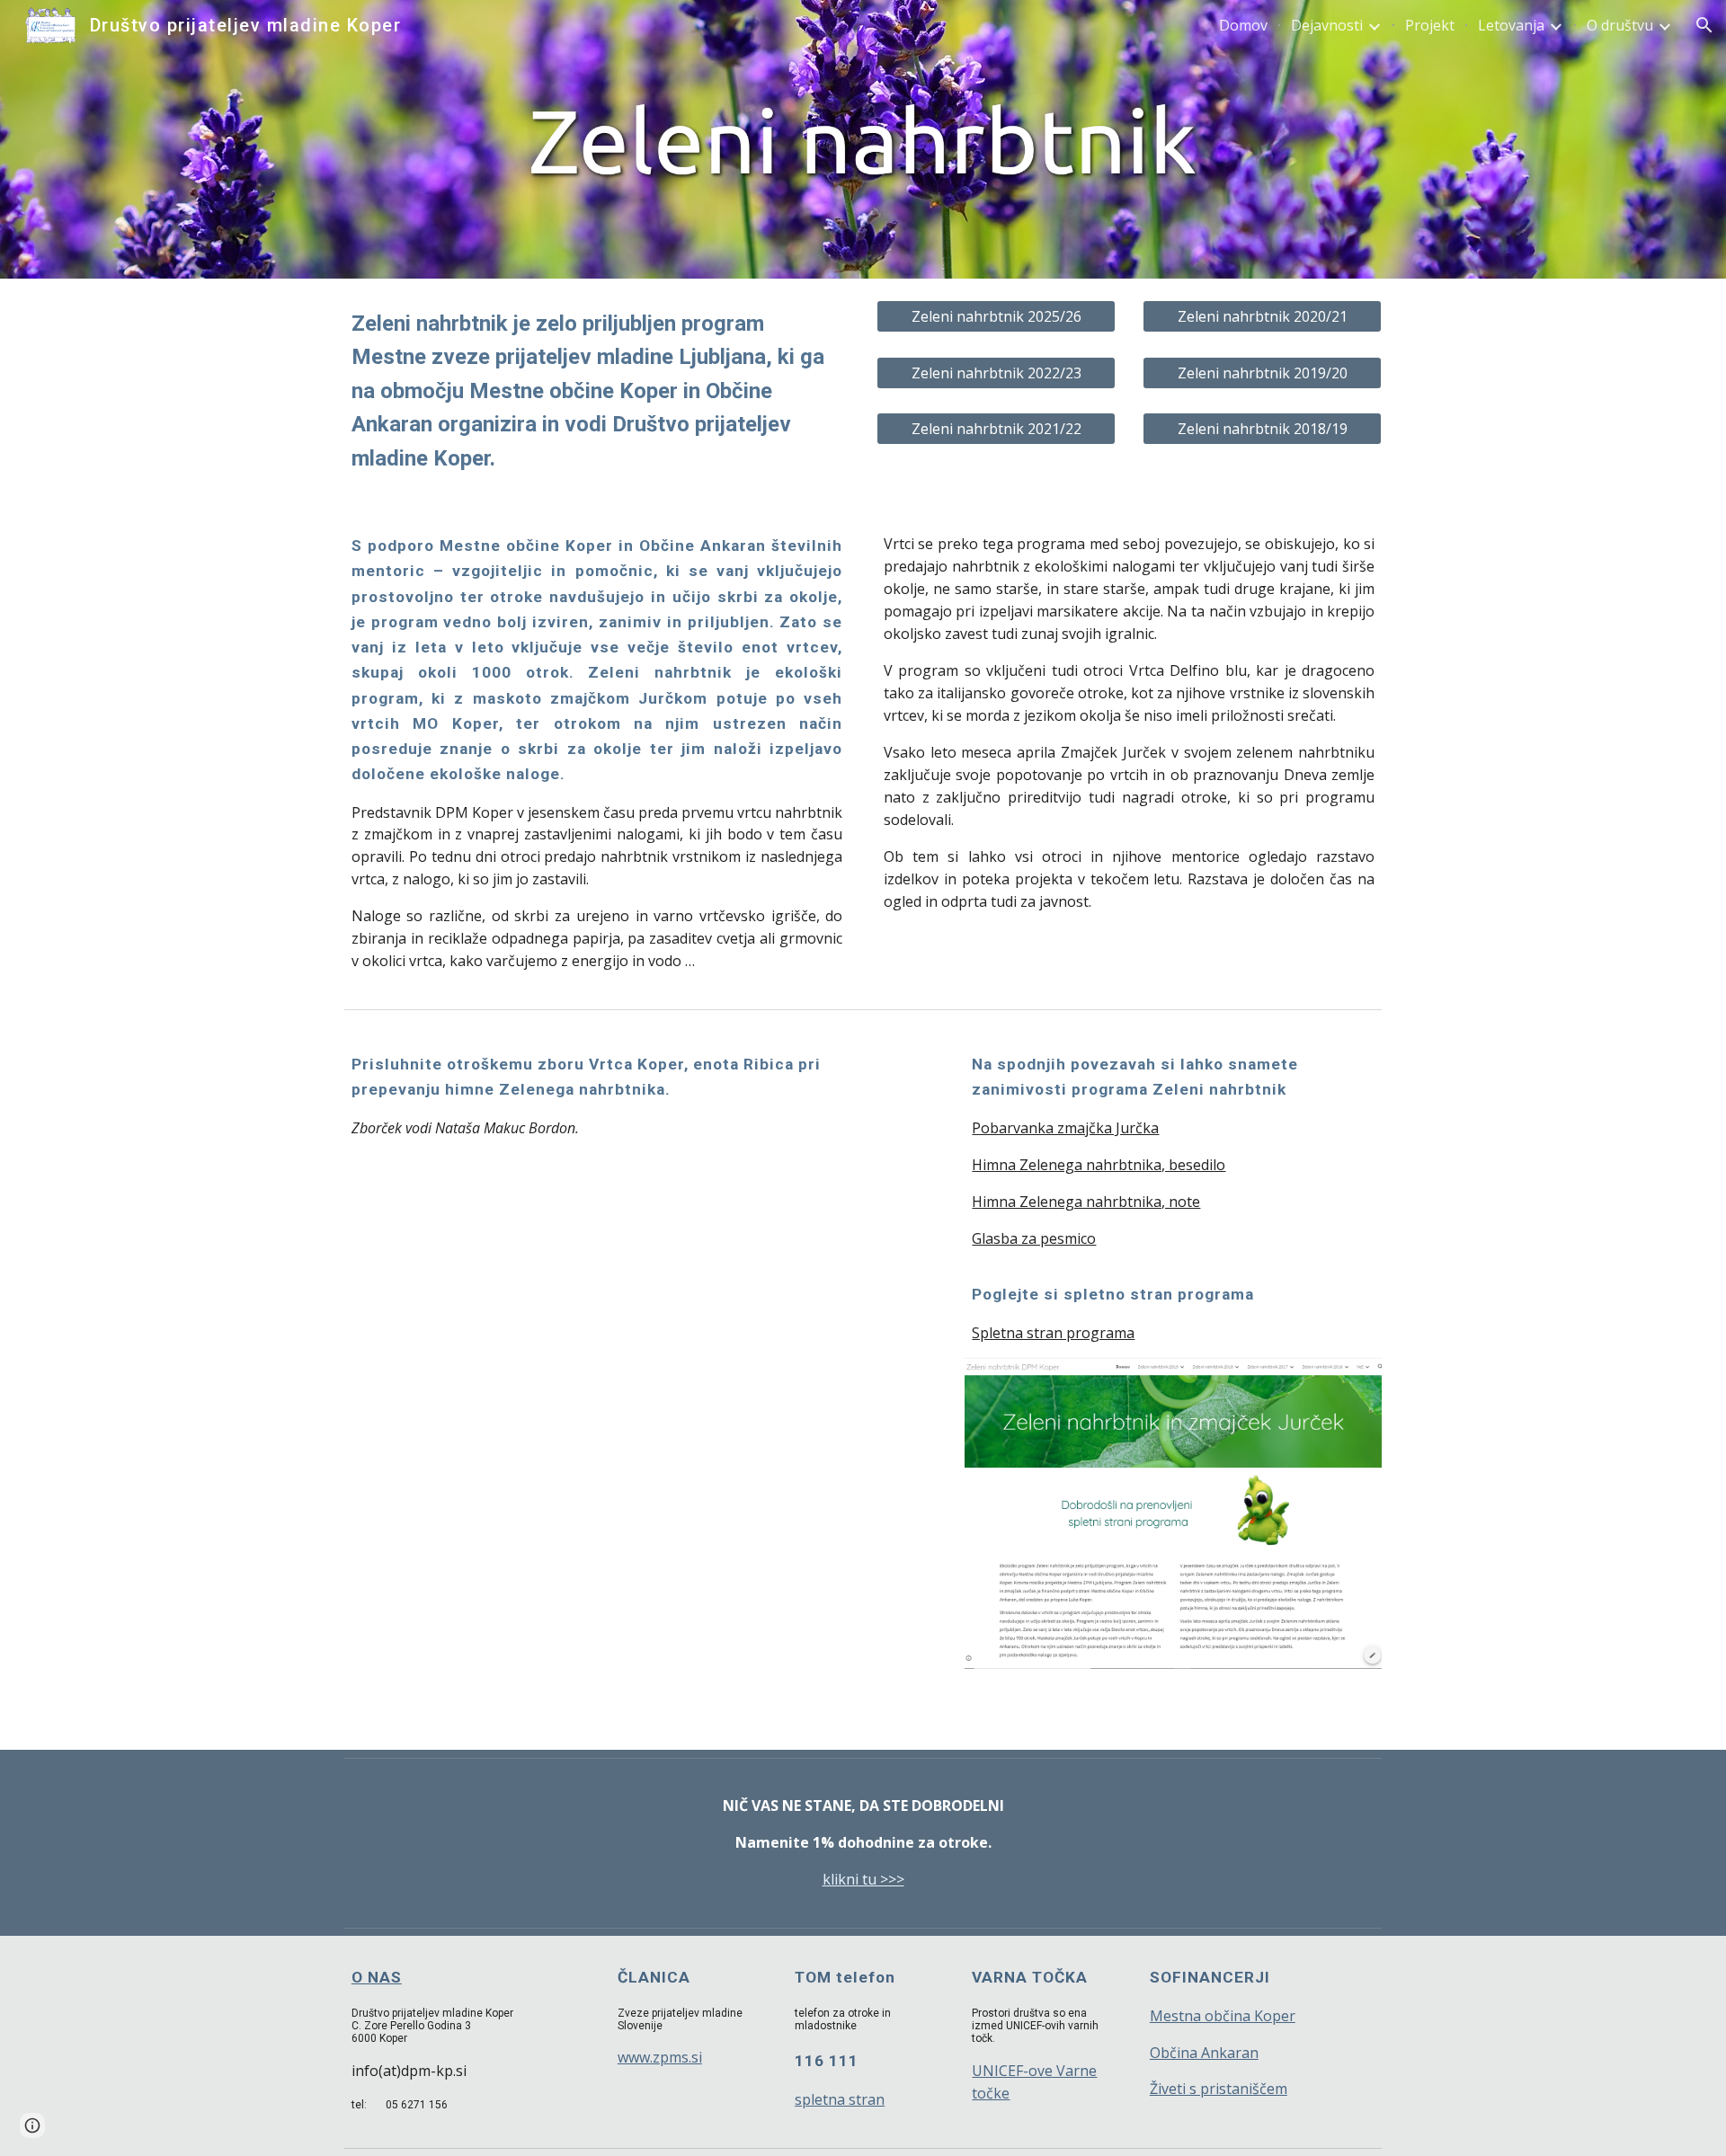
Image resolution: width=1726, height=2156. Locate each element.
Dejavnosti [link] (1327, 25)
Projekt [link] (1430, 25)
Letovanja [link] (1511, 25)
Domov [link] (1243, 25)
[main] (597, 391)
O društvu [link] (1620, 25)
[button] (1704, 25)
